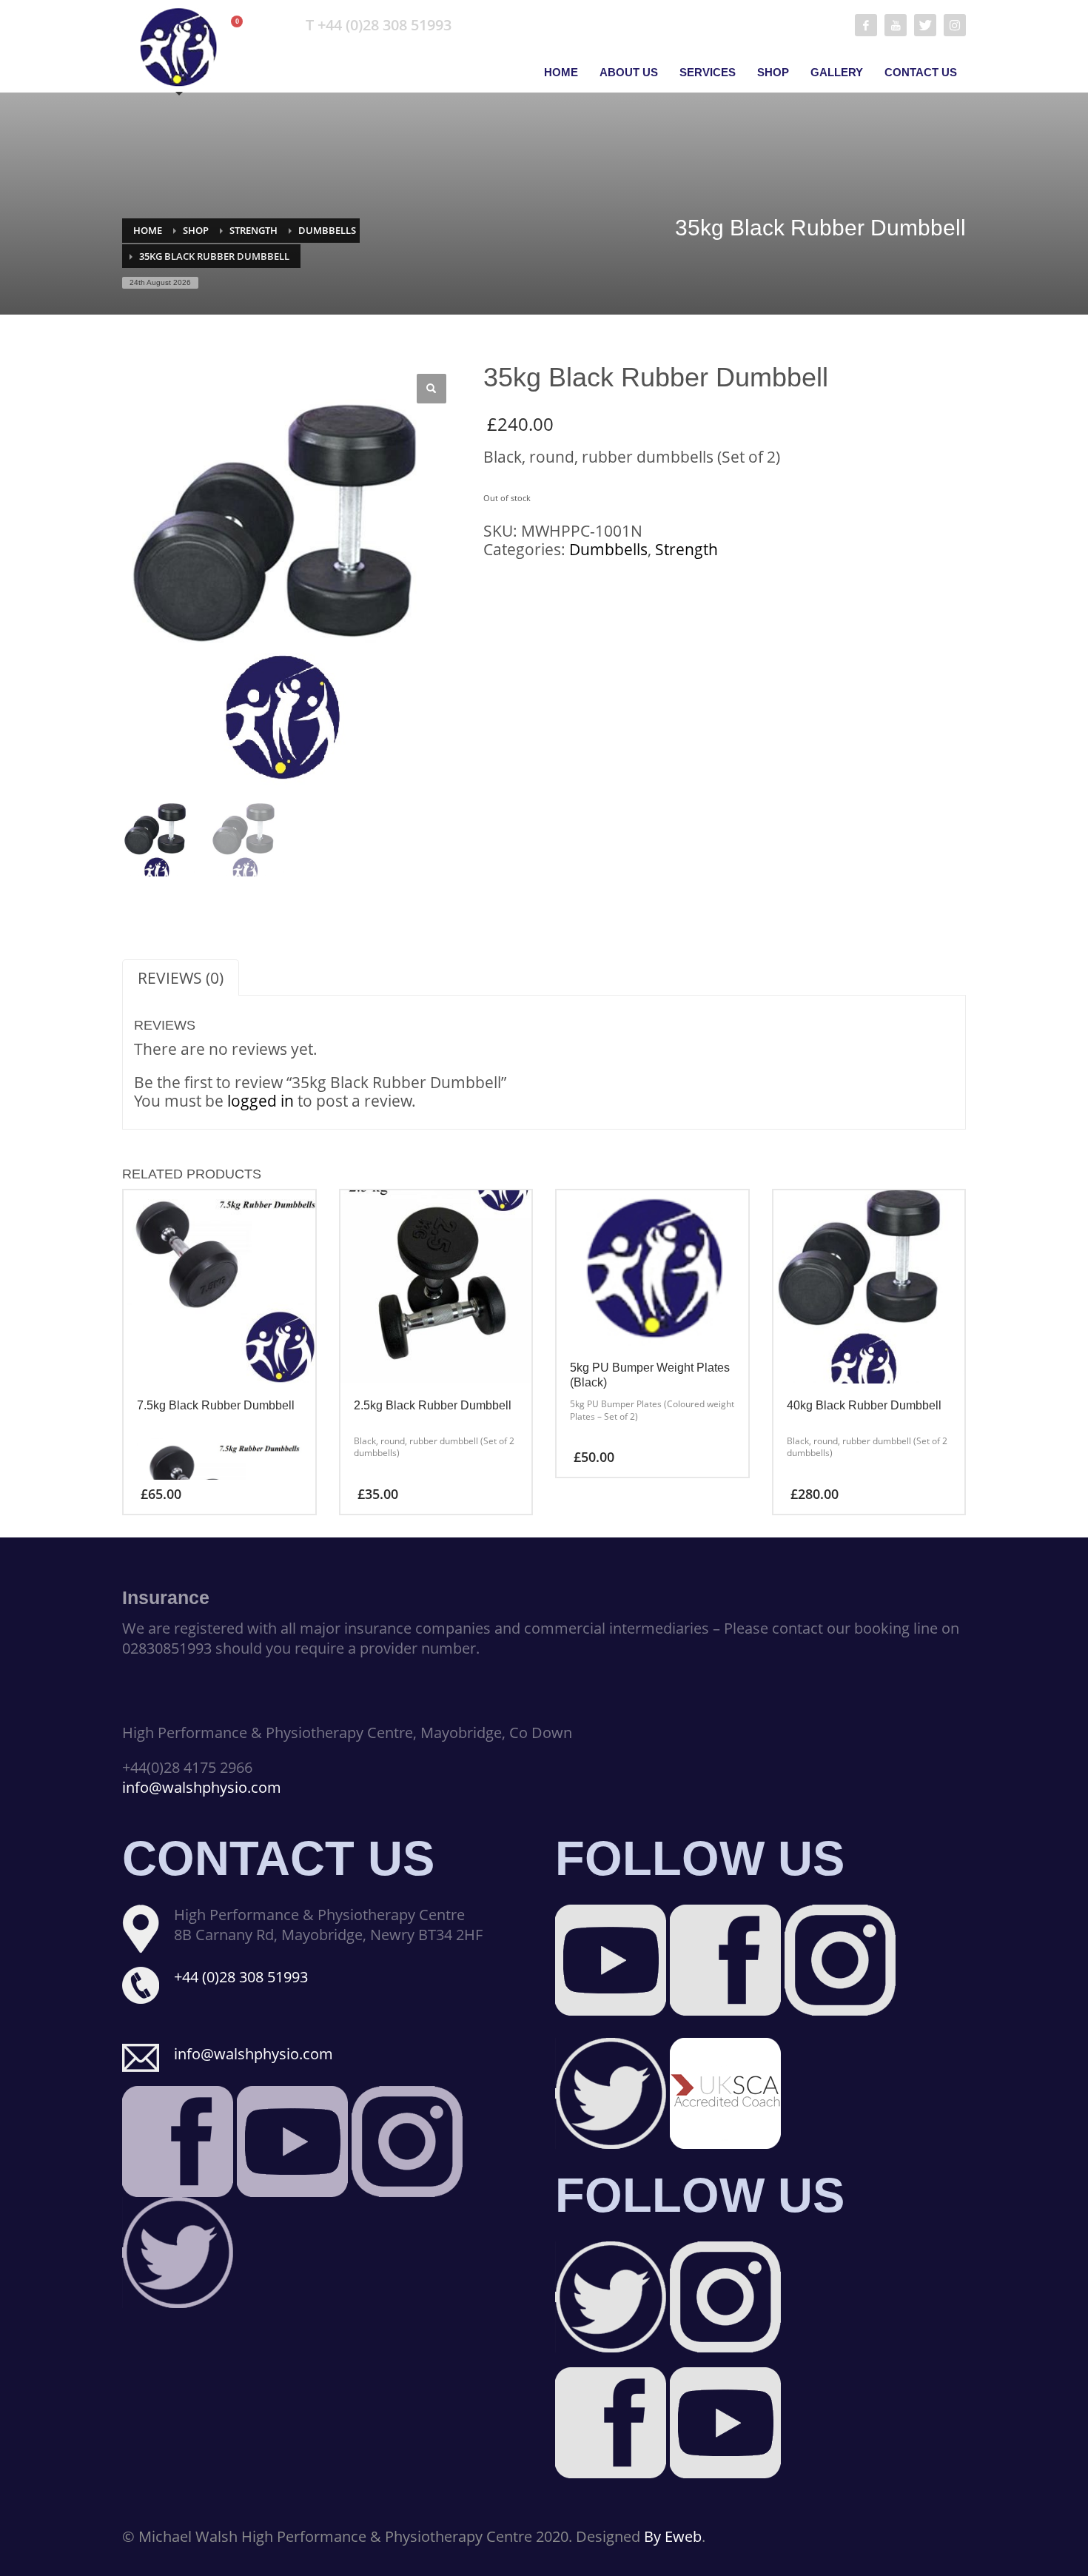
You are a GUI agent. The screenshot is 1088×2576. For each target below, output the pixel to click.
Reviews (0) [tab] (181, 978)
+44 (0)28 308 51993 (241, 1977)
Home (148, 230)
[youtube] (896, 25)
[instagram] (955, 25)
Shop (196, 230)
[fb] (866, 25)
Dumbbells (327, 230)
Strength (253, 230)
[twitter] (925, 25)
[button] (431, 389)
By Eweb (673, 2536)
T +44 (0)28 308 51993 (379, 25)
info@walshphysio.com (202, 1787)
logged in (261, 1101)
